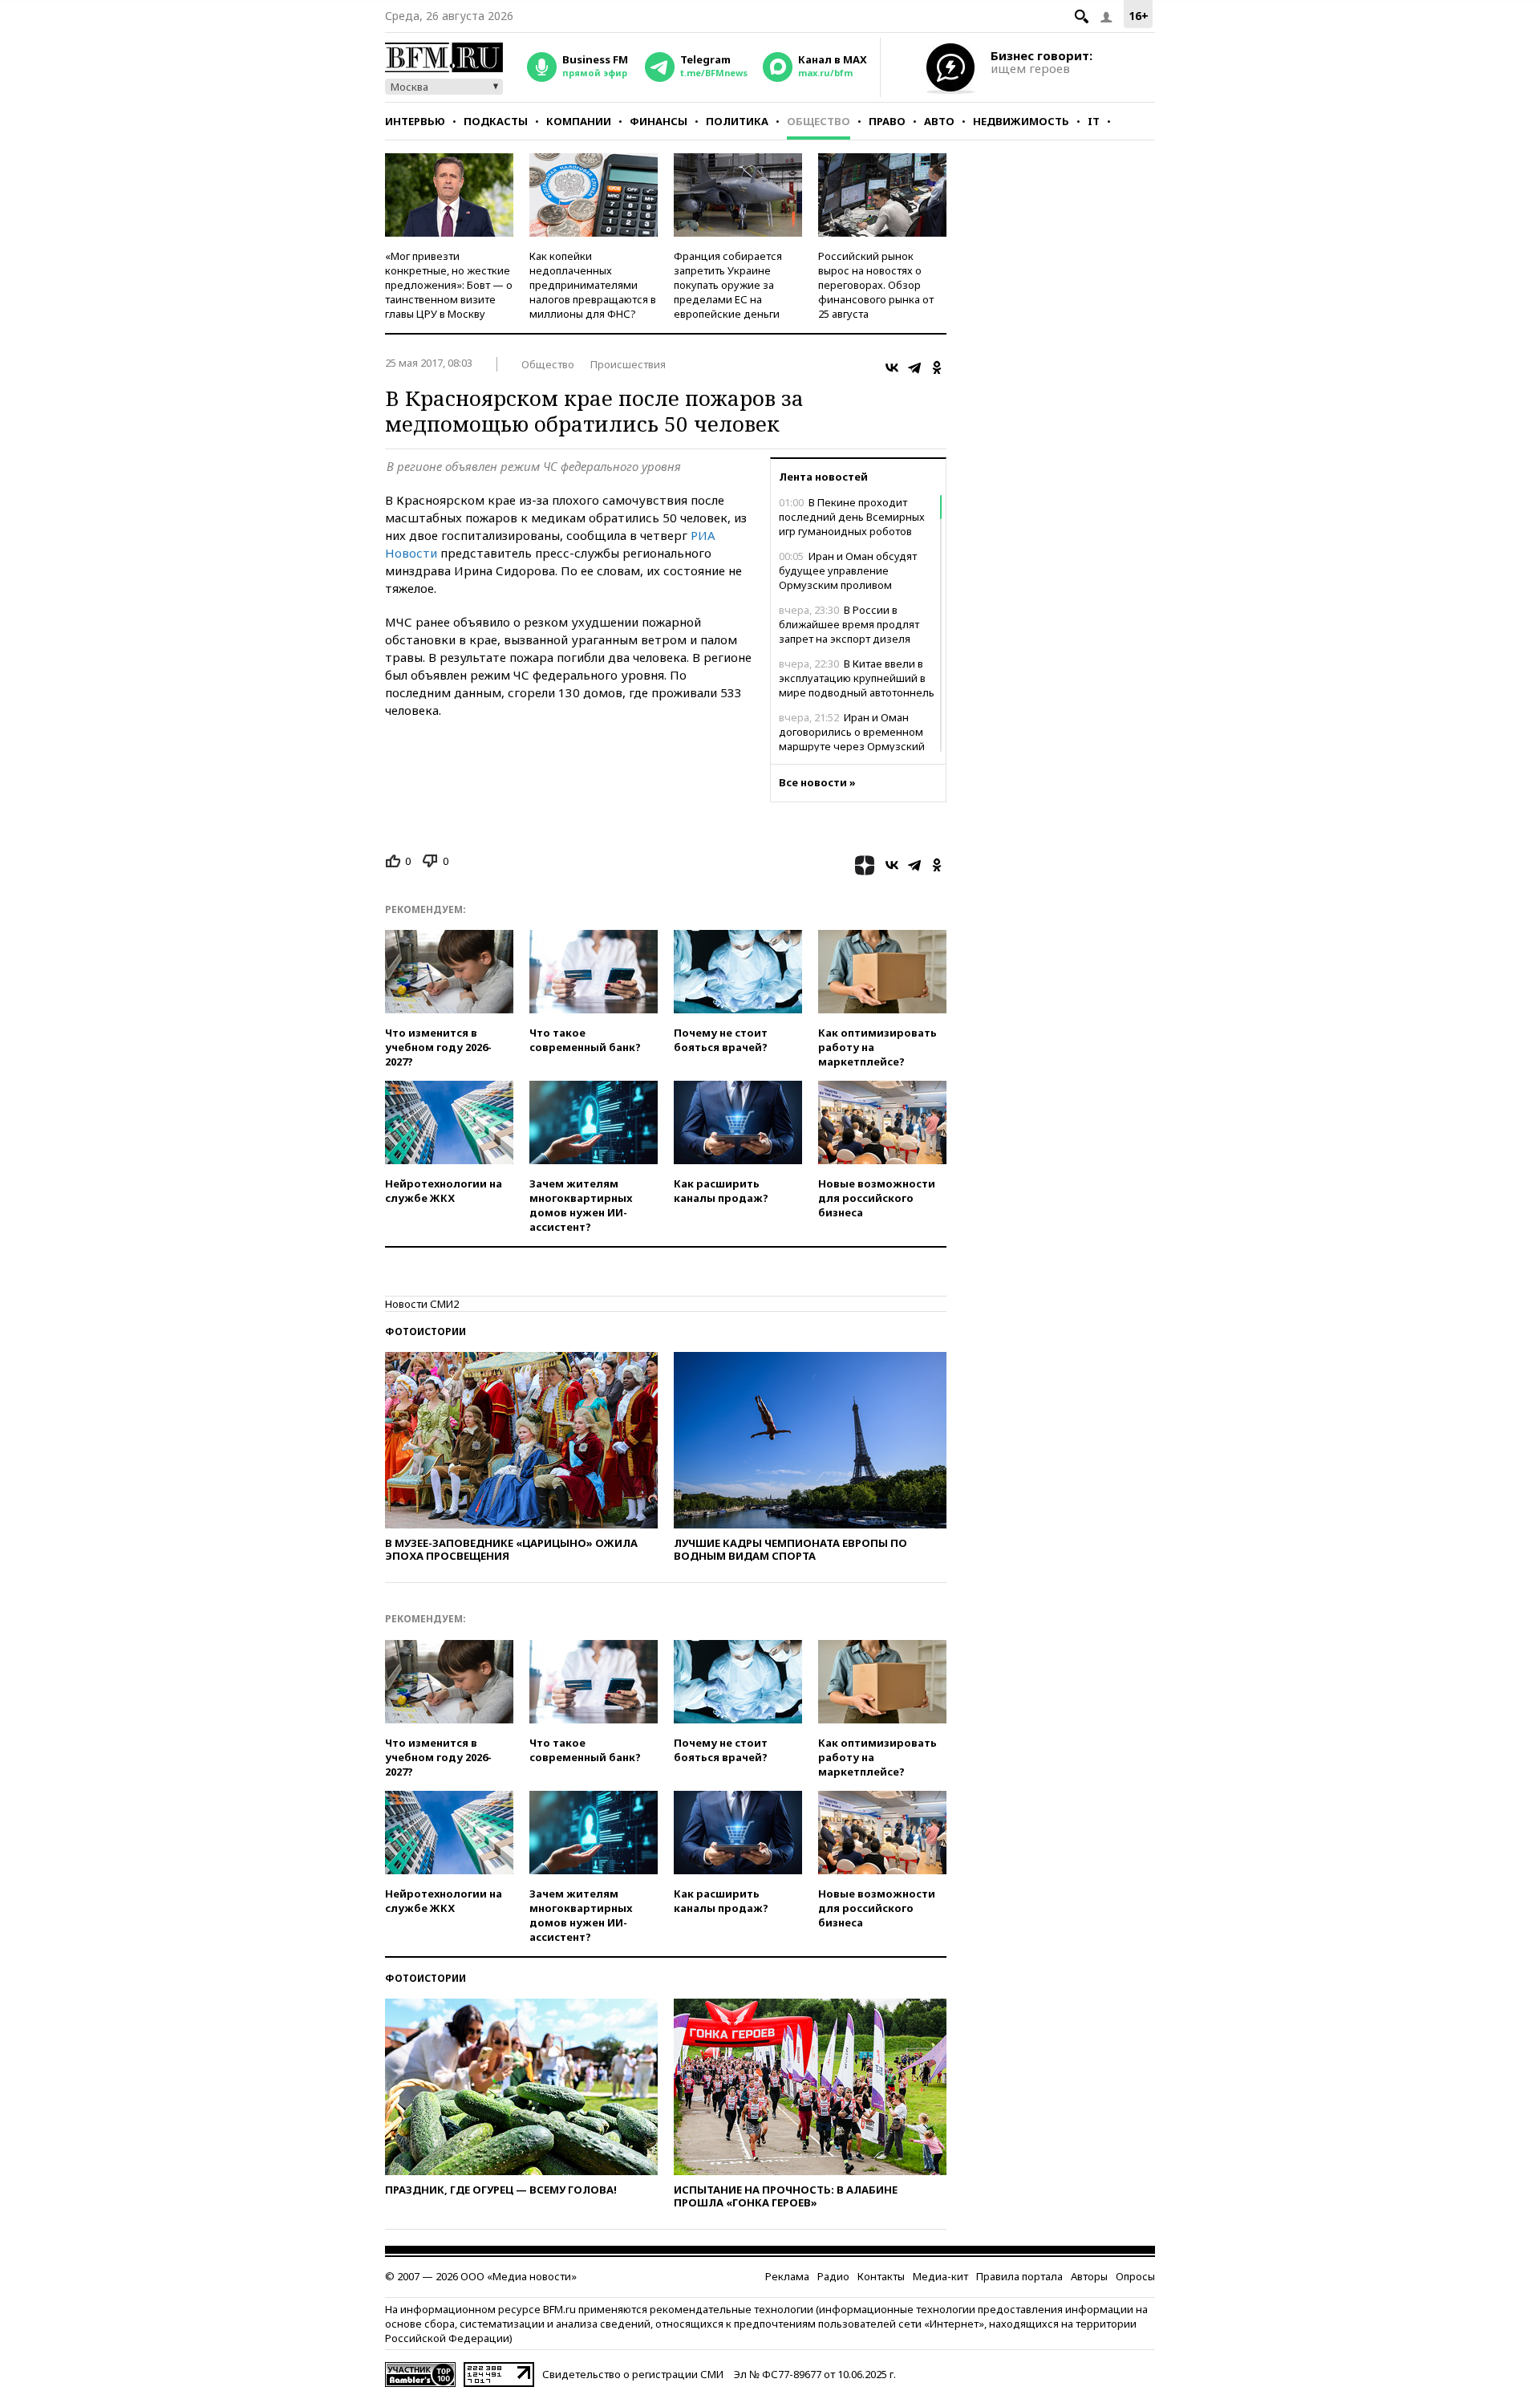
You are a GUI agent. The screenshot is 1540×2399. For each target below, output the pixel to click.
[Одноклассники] (937, 367)
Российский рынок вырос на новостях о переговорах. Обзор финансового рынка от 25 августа (876, 285)
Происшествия (628, 364)
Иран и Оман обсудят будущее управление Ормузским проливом (848, 570)
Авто (939, 121)
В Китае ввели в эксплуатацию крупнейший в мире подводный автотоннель (857, 678)
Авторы (1089, 2276)
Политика (737, 121)
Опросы (1135, 2276)
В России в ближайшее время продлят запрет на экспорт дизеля (849, 624)
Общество (819, 121)
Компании (579, 121)
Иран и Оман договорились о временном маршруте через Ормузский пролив (852, 739)
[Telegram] (914, 367)
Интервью (415, 121)
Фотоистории (426, 1331)
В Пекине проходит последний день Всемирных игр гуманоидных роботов (852, 517)
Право (887, 121)
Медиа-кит (940, 2276)
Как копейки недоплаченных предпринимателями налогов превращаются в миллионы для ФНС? (593, 285)
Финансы (659, 121)
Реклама (787, 2276)
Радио (833, 2276)
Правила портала (1019, 2276)
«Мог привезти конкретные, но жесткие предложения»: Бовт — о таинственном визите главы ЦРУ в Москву (449, 285)
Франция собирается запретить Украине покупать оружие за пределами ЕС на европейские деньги (728, 285)
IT (1094, 121)
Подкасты (496, 121)
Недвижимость (1021, 121)
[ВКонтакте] (892, 367)
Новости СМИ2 (422, 1304)
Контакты (881, 2276)
